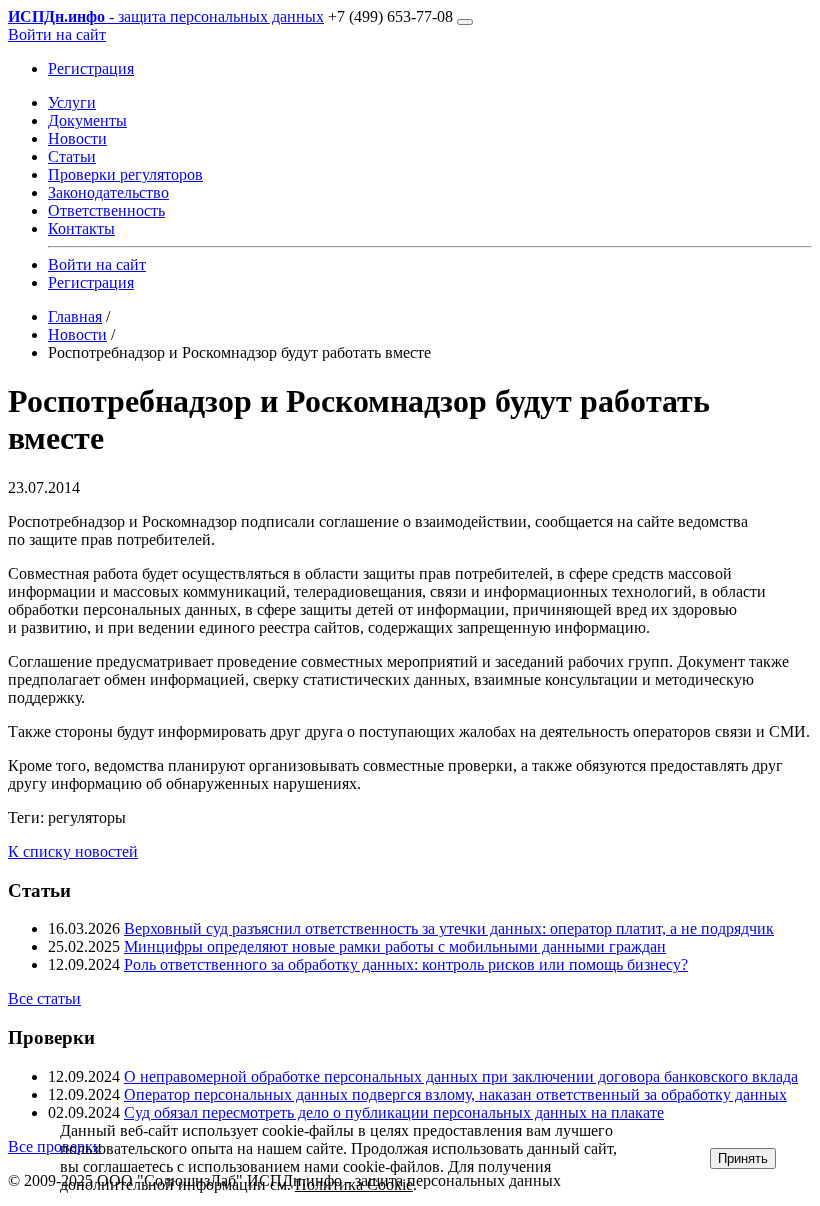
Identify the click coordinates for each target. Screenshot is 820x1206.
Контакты (81, 228)
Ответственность (106, 210)
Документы (87, 120)
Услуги (72, 102)
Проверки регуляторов (125, 174)
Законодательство (108, 192)
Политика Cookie (354, 1184)
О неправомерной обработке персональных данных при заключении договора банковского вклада (461, 1076)
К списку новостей (73, 851)
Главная (75, 316)
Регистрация (91, 68)
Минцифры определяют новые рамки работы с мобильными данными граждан (395, 946)
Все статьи (44, 998)
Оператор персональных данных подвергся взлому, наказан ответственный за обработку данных (455, 1094)
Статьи (72, 156)
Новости (77, 138)
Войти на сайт (57, 34)
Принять (743, 1158)
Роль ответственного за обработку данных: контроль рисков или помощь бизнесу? (406, 964)
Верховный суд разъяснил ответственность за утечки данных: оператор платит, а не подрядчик (449, 928)
